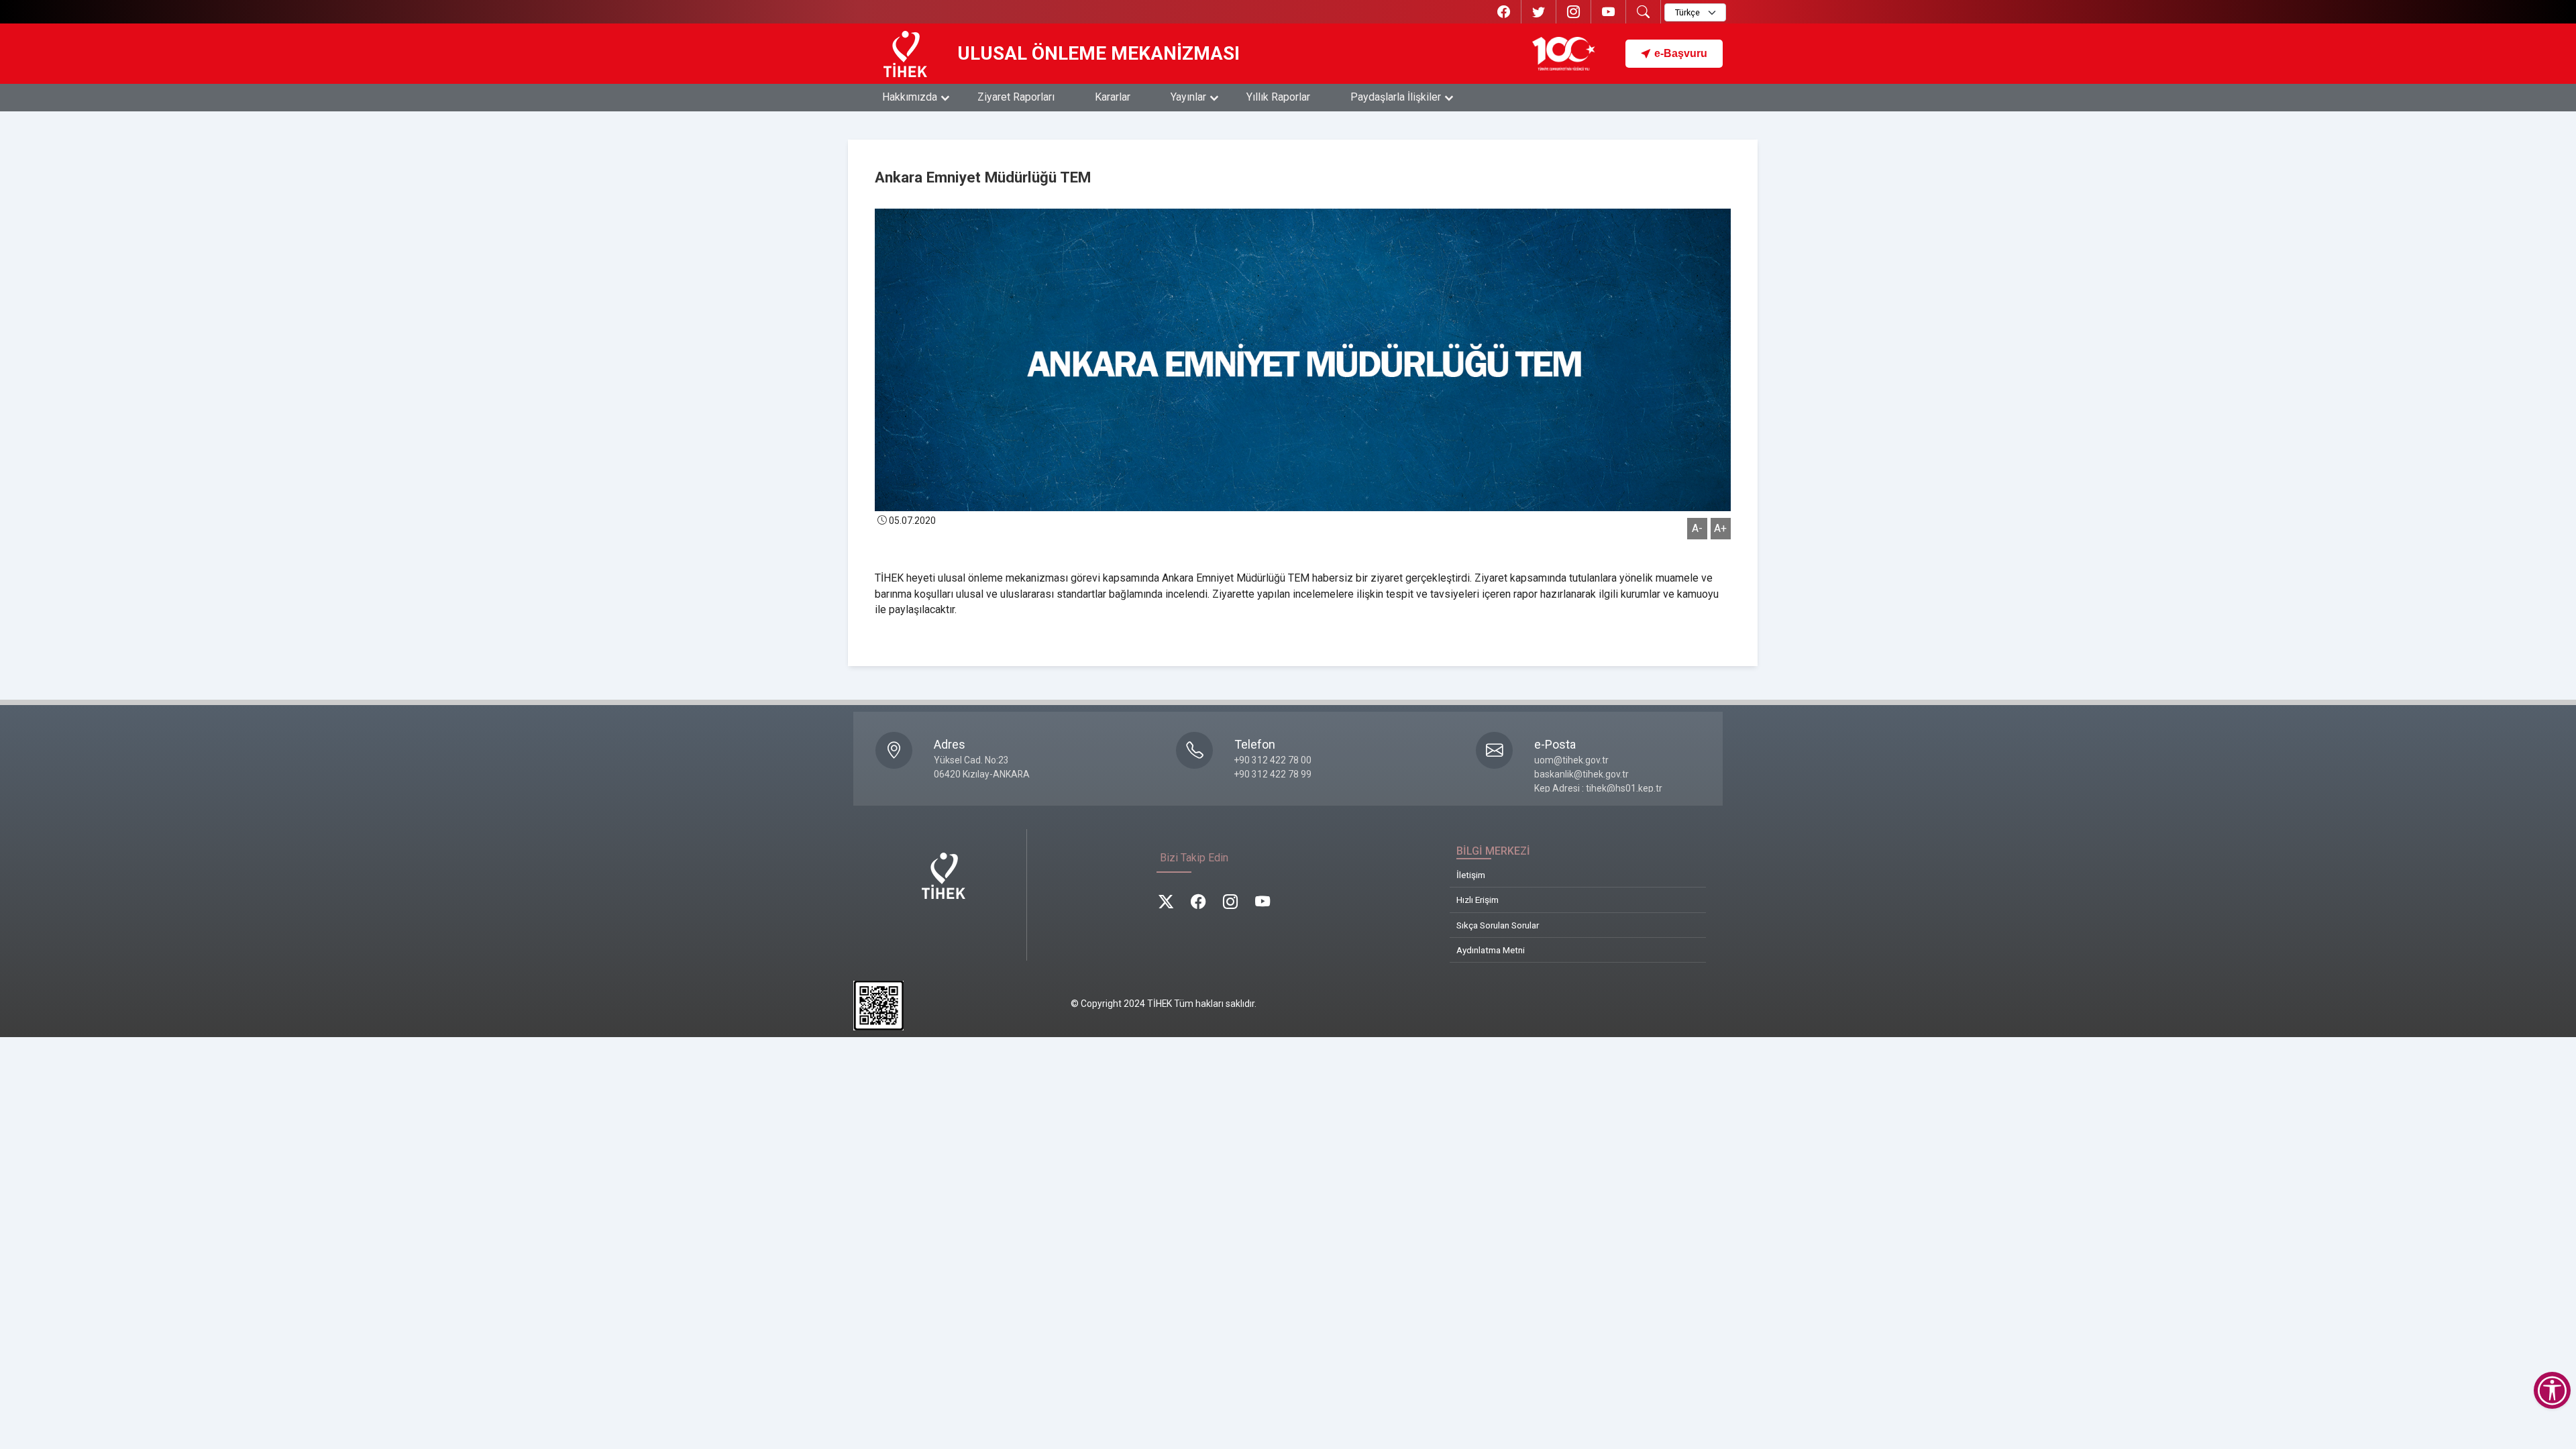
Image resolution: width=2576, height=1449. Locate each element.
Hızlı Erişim (1478, 900)
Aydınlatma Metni (1491, 950)
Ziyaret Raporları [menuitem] (1016, 97)
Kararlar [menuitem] (1113, 97)
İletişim (1471, 875)
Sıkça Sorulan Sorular (1498, 925)
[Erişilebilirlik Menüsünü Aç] (2552, 1390)
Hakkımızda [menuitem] (910, 97)
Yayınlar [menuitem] (1188, 97)
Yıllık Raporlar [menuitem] (1278, 97)
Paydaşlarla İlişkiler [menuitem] (1396, 97)
